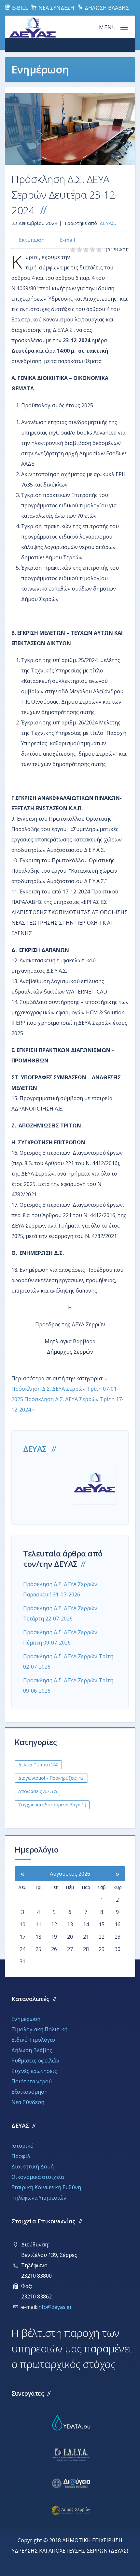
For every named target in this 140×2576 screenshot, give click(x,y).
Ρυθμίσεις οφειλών (35, 2061)
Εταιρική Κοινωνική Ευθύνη (46, 2187)
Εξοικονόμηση (29, 2092)
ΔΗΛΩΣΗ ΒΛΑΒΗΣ (106, 8)
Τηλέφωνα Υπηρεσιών (39, 2198)
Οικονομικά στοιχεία (38, 2177)
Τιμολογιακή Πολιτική (39, 2029)
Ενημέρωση (26, 2019)
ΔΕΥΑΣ (35, 1449)
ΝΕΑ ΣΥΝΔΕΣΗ (56, 8)
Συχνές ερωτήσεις (34, 2071)
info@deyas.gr (55, 2307)
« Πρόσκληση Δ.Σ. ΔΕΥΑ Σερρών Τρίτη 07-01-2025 (65, 1389)
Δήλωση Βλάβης (32, 2050)
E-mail (67, 240)
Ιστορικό (22, 2146)
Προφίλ (21, 2156)
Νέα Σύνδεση (28, 2102)
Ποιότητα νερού (32, 2081)
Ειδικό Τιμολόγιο (33, 2040)
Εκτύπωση (32, 240)
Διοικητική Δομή (33, 2166)
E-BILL (19, 8)
